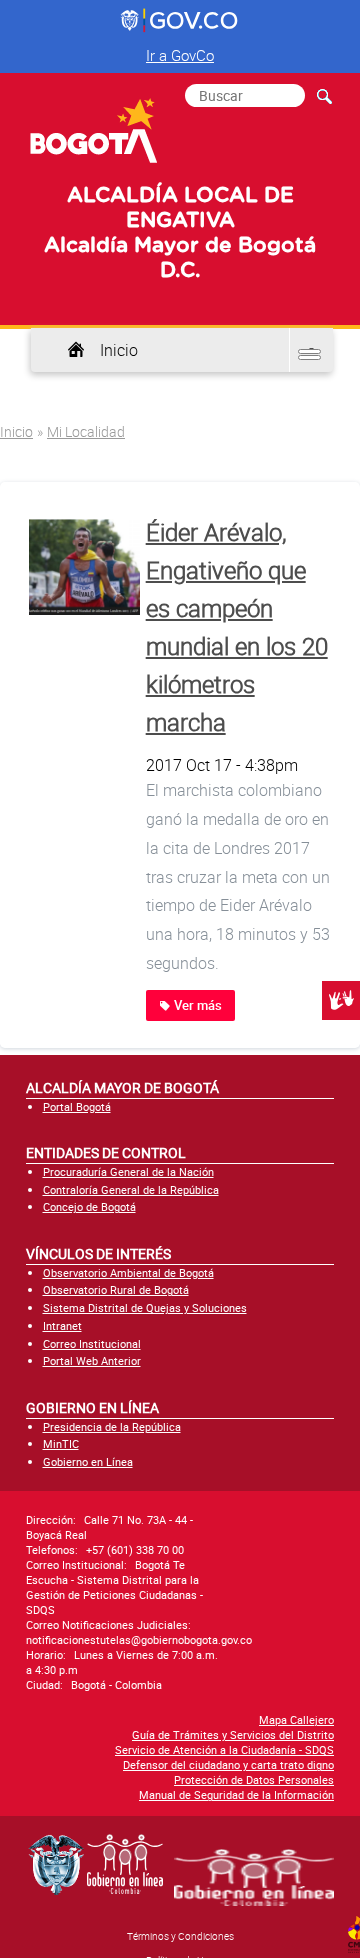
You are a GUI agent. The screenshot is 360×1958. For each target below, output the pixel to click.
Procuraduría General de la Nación (128, 1171)
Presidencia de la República (112, 1426)
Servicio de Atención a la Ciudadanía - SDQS (224, 1749)
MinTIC (61, 1443)
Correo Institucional (92, 1343)
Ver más (196, 1006)
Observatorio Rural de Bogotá (116, 1289)
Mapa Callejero (296, 1719)
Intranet (62, 1325)
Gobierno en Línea (88, 1461)
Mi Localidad (86, 431)
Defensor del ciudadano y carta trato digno (228, 1764)
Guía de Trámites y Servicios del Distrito (233, 1734)
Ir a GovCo (180, 55)
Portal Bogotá (77, 1106)
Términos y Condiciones (180, 1936)
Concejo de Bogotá (89, 1206)
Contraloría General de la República (131, 1189)
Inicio (119, 350)
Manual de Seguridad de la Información (236, 1794)
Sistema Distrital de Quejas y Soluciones (145, 1307)
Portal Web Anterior (92, 1360)
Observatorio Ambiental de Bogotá (128, 1272)
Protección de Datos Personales (254, 1779)
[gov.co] (180, 21)
